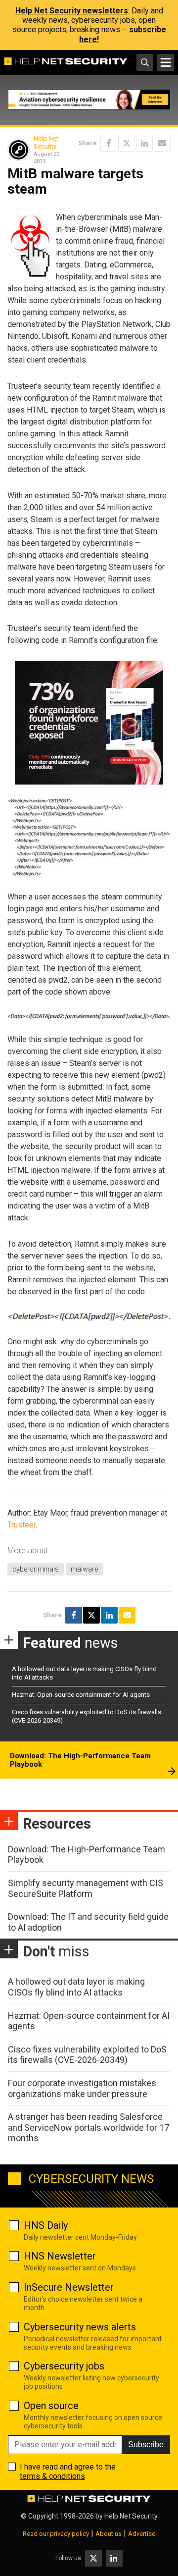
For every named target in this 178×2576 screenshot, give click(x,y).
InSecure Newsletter (69, 2287)
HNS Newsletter (60, 2256)
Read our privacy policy (56, 2534)
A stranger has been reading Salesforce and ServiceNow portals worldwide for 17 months (89, 2127)
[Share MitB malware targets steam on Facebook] (109, 143)
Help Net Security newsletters (72, 11)
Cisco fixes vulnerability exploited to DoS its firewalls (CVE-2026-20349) (87, 2055)
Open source (51, 2406)
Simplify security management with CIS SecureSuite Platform (86, 1888)
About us (109, 2534)
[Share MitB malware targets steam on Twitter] (127, 143)
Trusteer (22, 1525)
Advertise (142, 2534)
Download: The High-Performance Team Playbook (80, 1760)
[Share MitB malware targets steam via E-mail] (162, 143)
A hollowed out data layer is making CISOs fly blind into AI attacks (76, 1987)
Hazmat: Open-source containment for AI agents (81, 1695)
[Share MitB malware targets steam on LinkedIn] (144, 143)
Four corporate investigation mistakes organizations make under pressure (82, 2088)
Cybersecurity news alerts (80, 2327)
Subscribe (146, 2445)
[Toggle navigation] (166, 62)
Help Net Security (46, 142)
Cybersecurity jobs (64, 2366)
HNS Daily (46, 2225)
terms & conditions (52, 2476)
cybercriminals (36, 1569)
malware (84, 1569)
